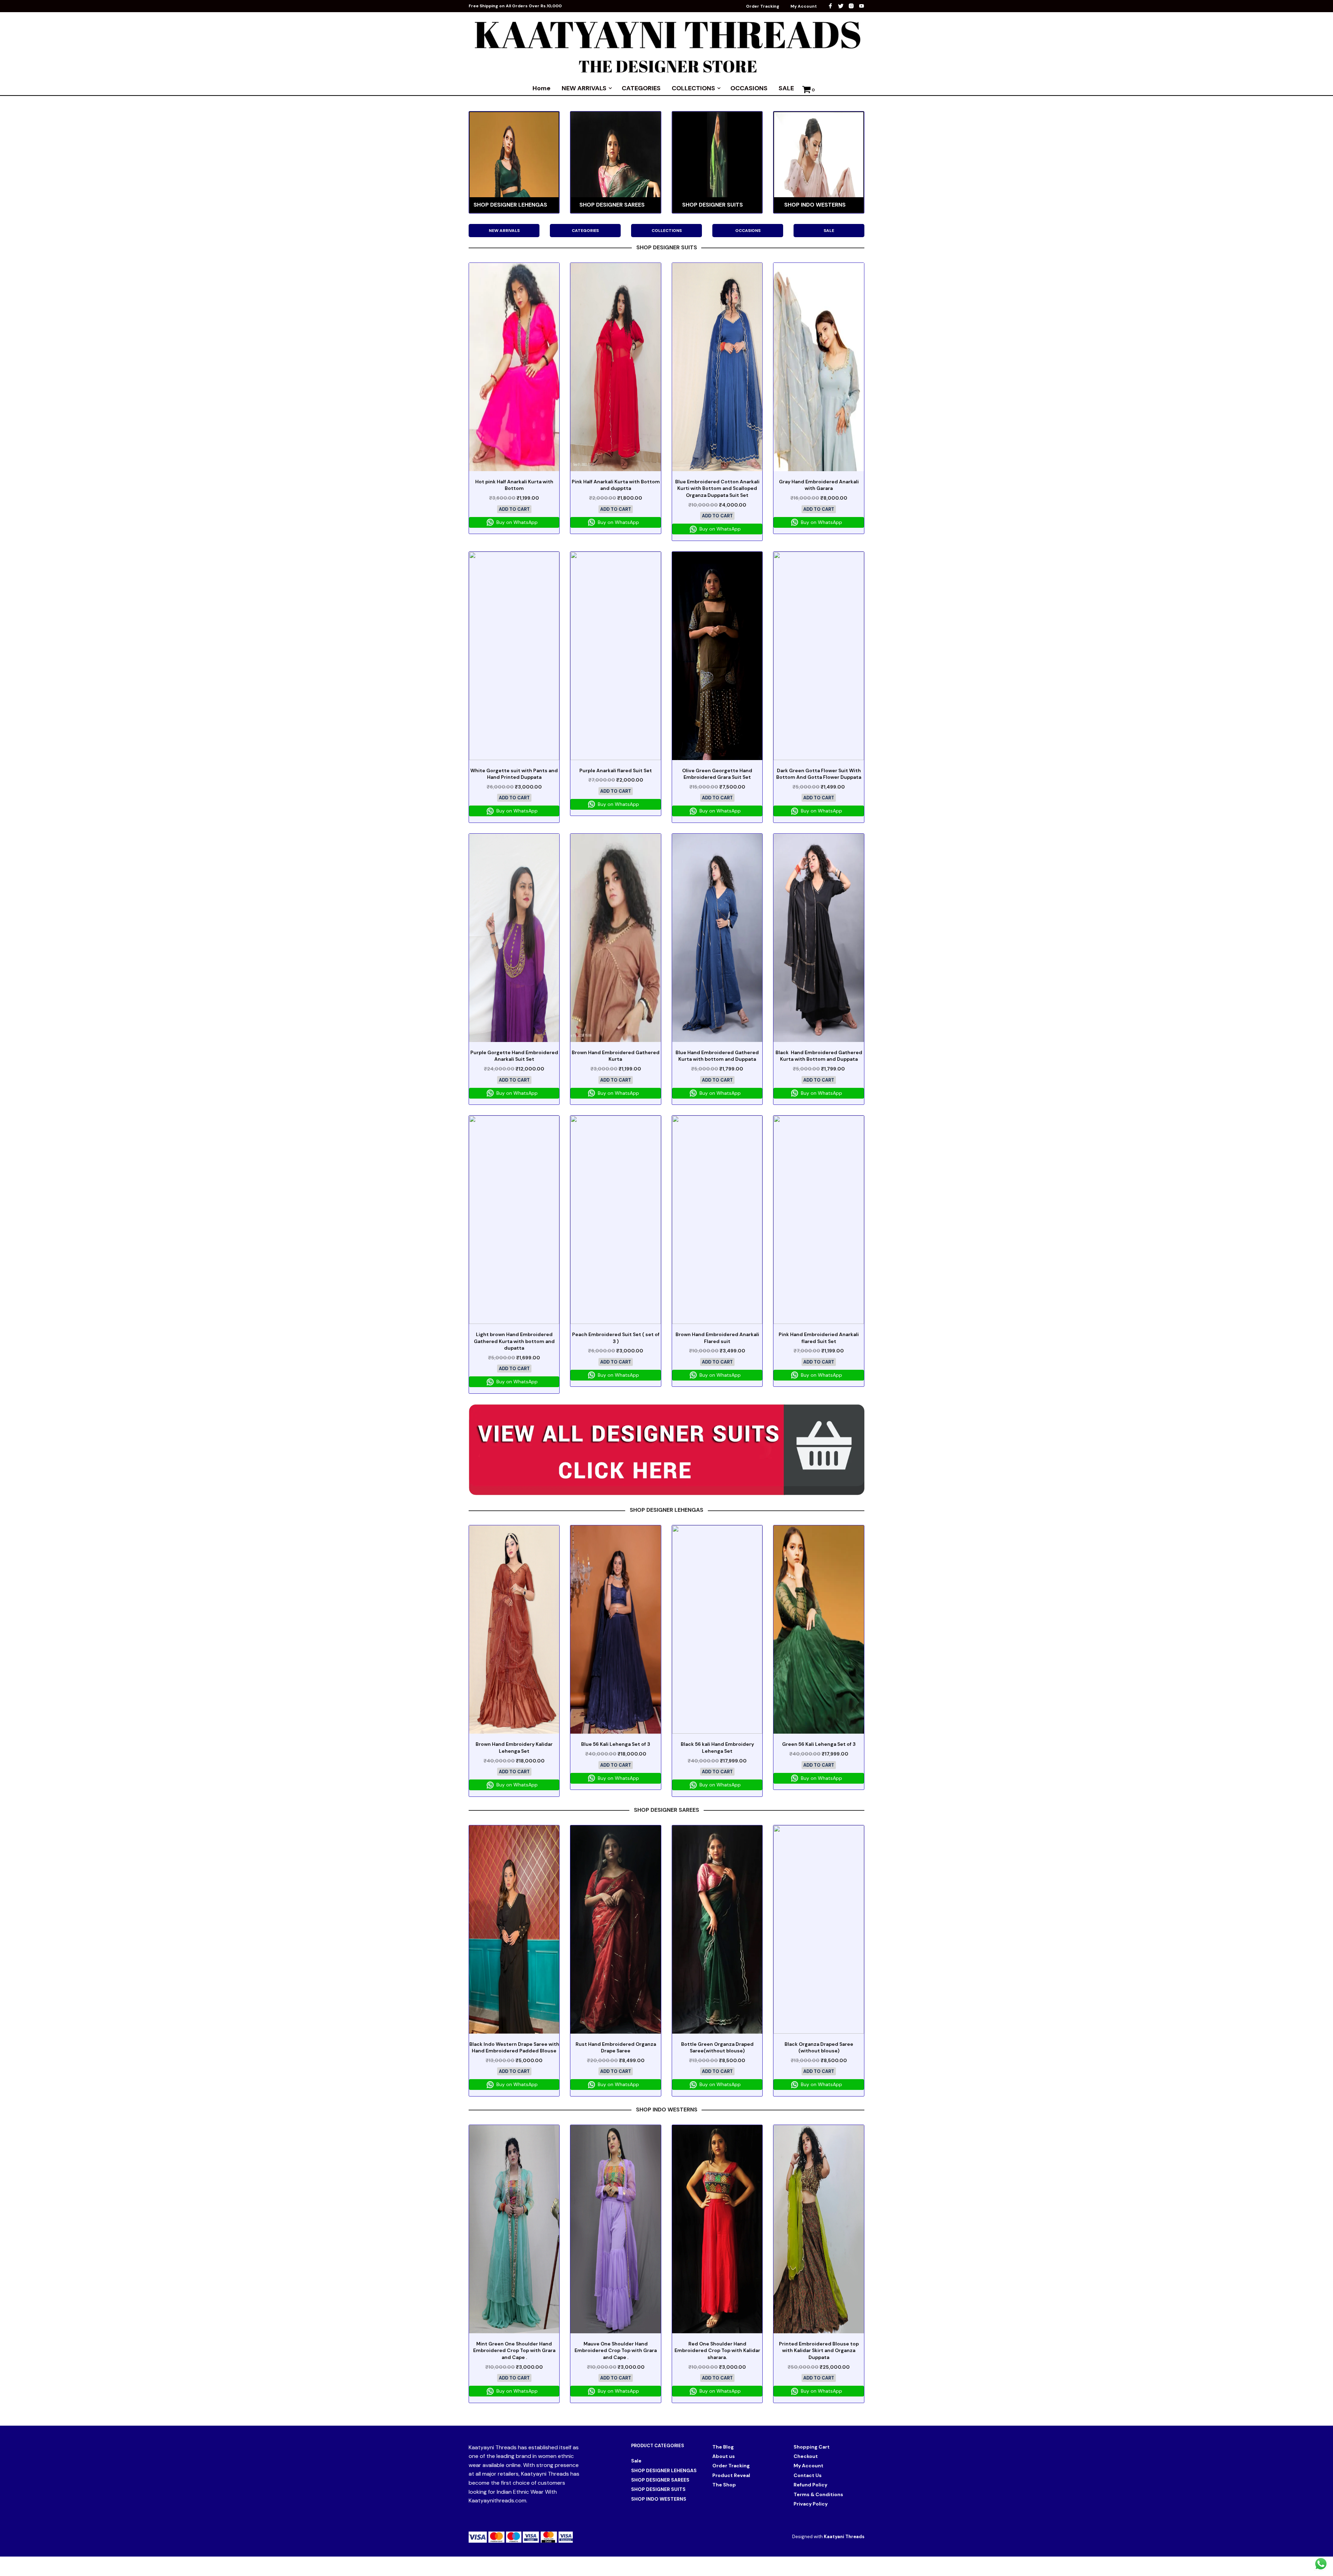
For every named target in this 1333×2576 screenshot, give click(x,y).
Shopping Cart (812, 2447)
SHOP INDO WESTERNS (659, 2499)
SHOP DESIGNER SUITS (658, 2489)
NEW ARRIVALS (584, 88)
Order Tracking (763, 6)
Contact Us (808, 2475)
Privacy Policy (811, 2504)
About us (724, 2456)
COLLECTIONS (693, 88)
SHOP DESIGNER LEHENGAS (664, 2470)
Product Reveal (731, 2475)
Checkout (806, 2456)
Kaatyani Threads (844, 2537)
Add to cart (514, 509)
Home (542, 88)
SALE (786, 88)
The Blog (723, 2447)
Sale (636, 2461)
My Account (804, 6)
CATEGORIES (641, 88)
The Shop (724, 2485)
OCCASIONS (749, 88)
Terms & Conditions (818, 2494)
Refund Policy (810, 2485)
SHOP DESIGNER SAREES (660, 2480)
